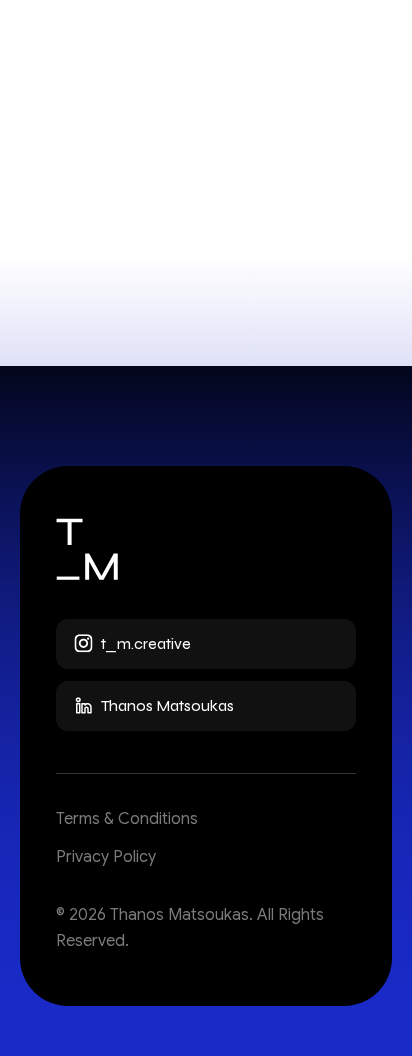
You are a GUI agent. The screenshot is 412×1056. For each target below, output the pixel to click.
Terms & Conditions (127, 819)
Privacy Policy (106, 857)
